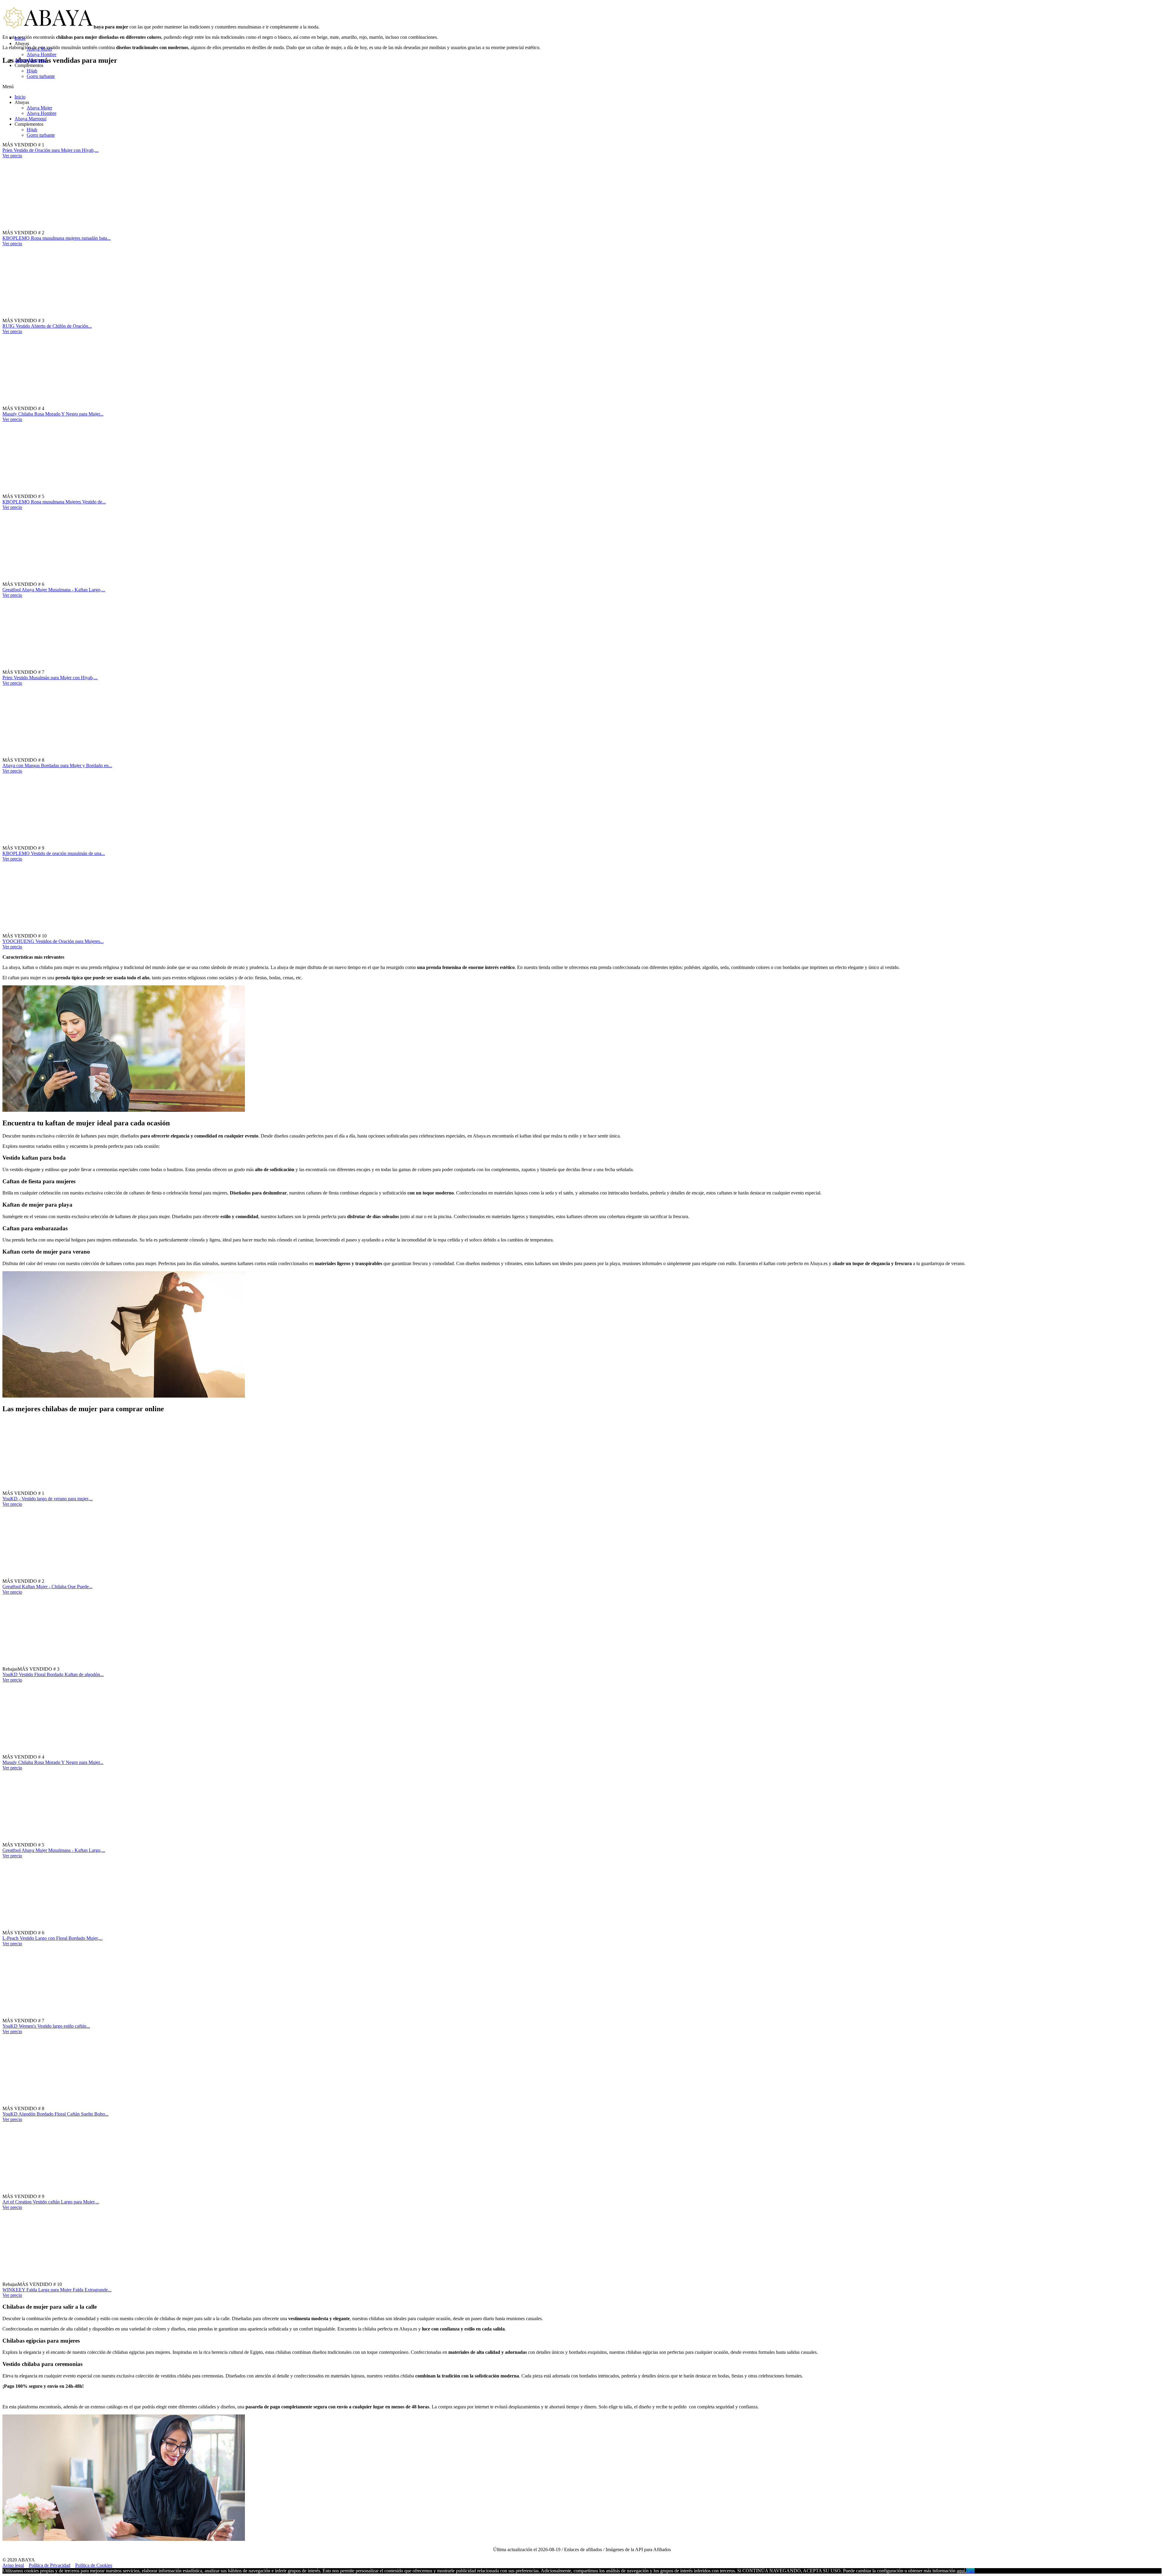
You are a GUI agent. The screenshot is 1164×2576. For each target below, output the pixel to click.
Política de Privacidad (50, 2565)
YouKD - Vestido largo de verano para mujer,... (48, 1499)
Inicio (20, 38)
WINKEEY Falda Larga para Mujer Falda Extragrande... (57, 2290)
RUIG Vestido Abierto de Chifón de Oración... (47, 326)
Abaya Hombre (42, 54)
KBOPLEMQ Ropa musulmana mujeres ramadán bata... (57, 238)
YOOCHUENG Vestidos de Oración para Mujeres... (53, 941)
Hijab (32, 71)
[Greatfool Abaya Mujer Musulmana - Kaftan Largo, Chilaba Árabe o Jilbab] (83, 584)
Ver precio (12, 156)
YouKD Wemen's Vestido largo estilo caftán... (46, 2026)
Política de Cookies (94, 2565)
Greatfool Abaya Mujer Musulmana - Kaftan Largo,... (54, 590)
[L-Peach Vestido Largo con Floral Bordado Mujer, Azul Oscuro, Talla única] (83, 1933)
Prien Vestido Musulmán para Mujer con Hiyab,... (50, 678)
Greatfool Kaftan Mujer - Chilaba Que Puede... (47, 1587)
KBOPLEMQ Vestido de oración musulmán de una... (54, 853)
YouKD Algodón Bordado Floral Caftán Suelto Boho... (55, 2114)
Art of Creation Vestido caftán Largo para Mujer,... (51, 2202)
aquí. (961, 2571)
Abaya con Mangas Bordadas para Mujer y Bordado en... (57, 765)
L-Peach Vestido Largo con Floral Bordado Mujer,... (52, 1938)
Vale (970, 2571)
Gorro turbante (41, 76)
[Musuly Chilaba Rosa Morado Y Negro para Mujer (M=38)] (83, 408)
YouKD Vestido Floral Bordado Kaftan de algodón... (53, 1674)
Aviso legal (13, 2565)
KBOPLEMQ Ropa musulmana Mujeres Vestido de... (54, 502)
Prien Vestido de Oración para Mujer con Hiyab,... (50, 150)
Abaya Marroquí (30, 60)
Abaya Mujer (39, 49)
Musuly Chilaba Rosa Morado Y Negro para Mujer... (53, 414)
